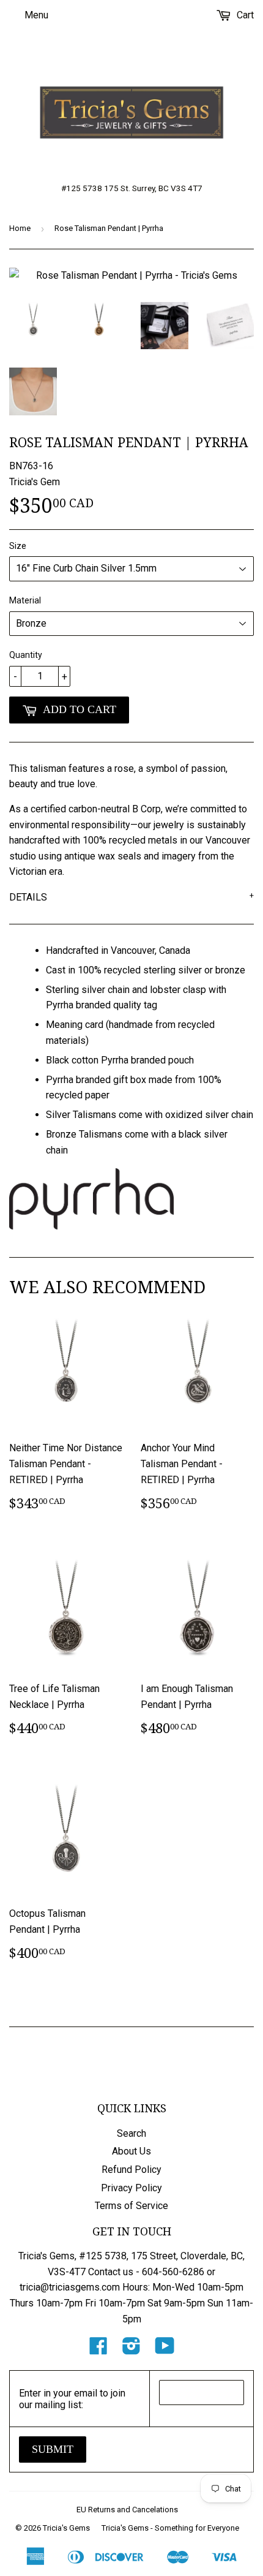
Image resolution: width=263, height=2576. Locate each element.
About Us (131, 2151)
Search (131, 2133)
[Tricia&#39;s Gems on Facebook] (98, 2350)
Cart (244, 15)
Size (18, 546)
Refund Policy (131, 2170)
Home (20, 228)
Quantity (26, 655)
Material (25, 600)
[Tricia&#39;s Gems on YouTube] (165, 2350)
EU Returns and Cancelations (127, 2510)
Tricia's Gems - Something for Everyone (170, 2528)
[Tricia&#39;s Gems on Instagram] (131, 2350)
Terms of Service (131, 2206)
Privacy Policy (131, 2188)
